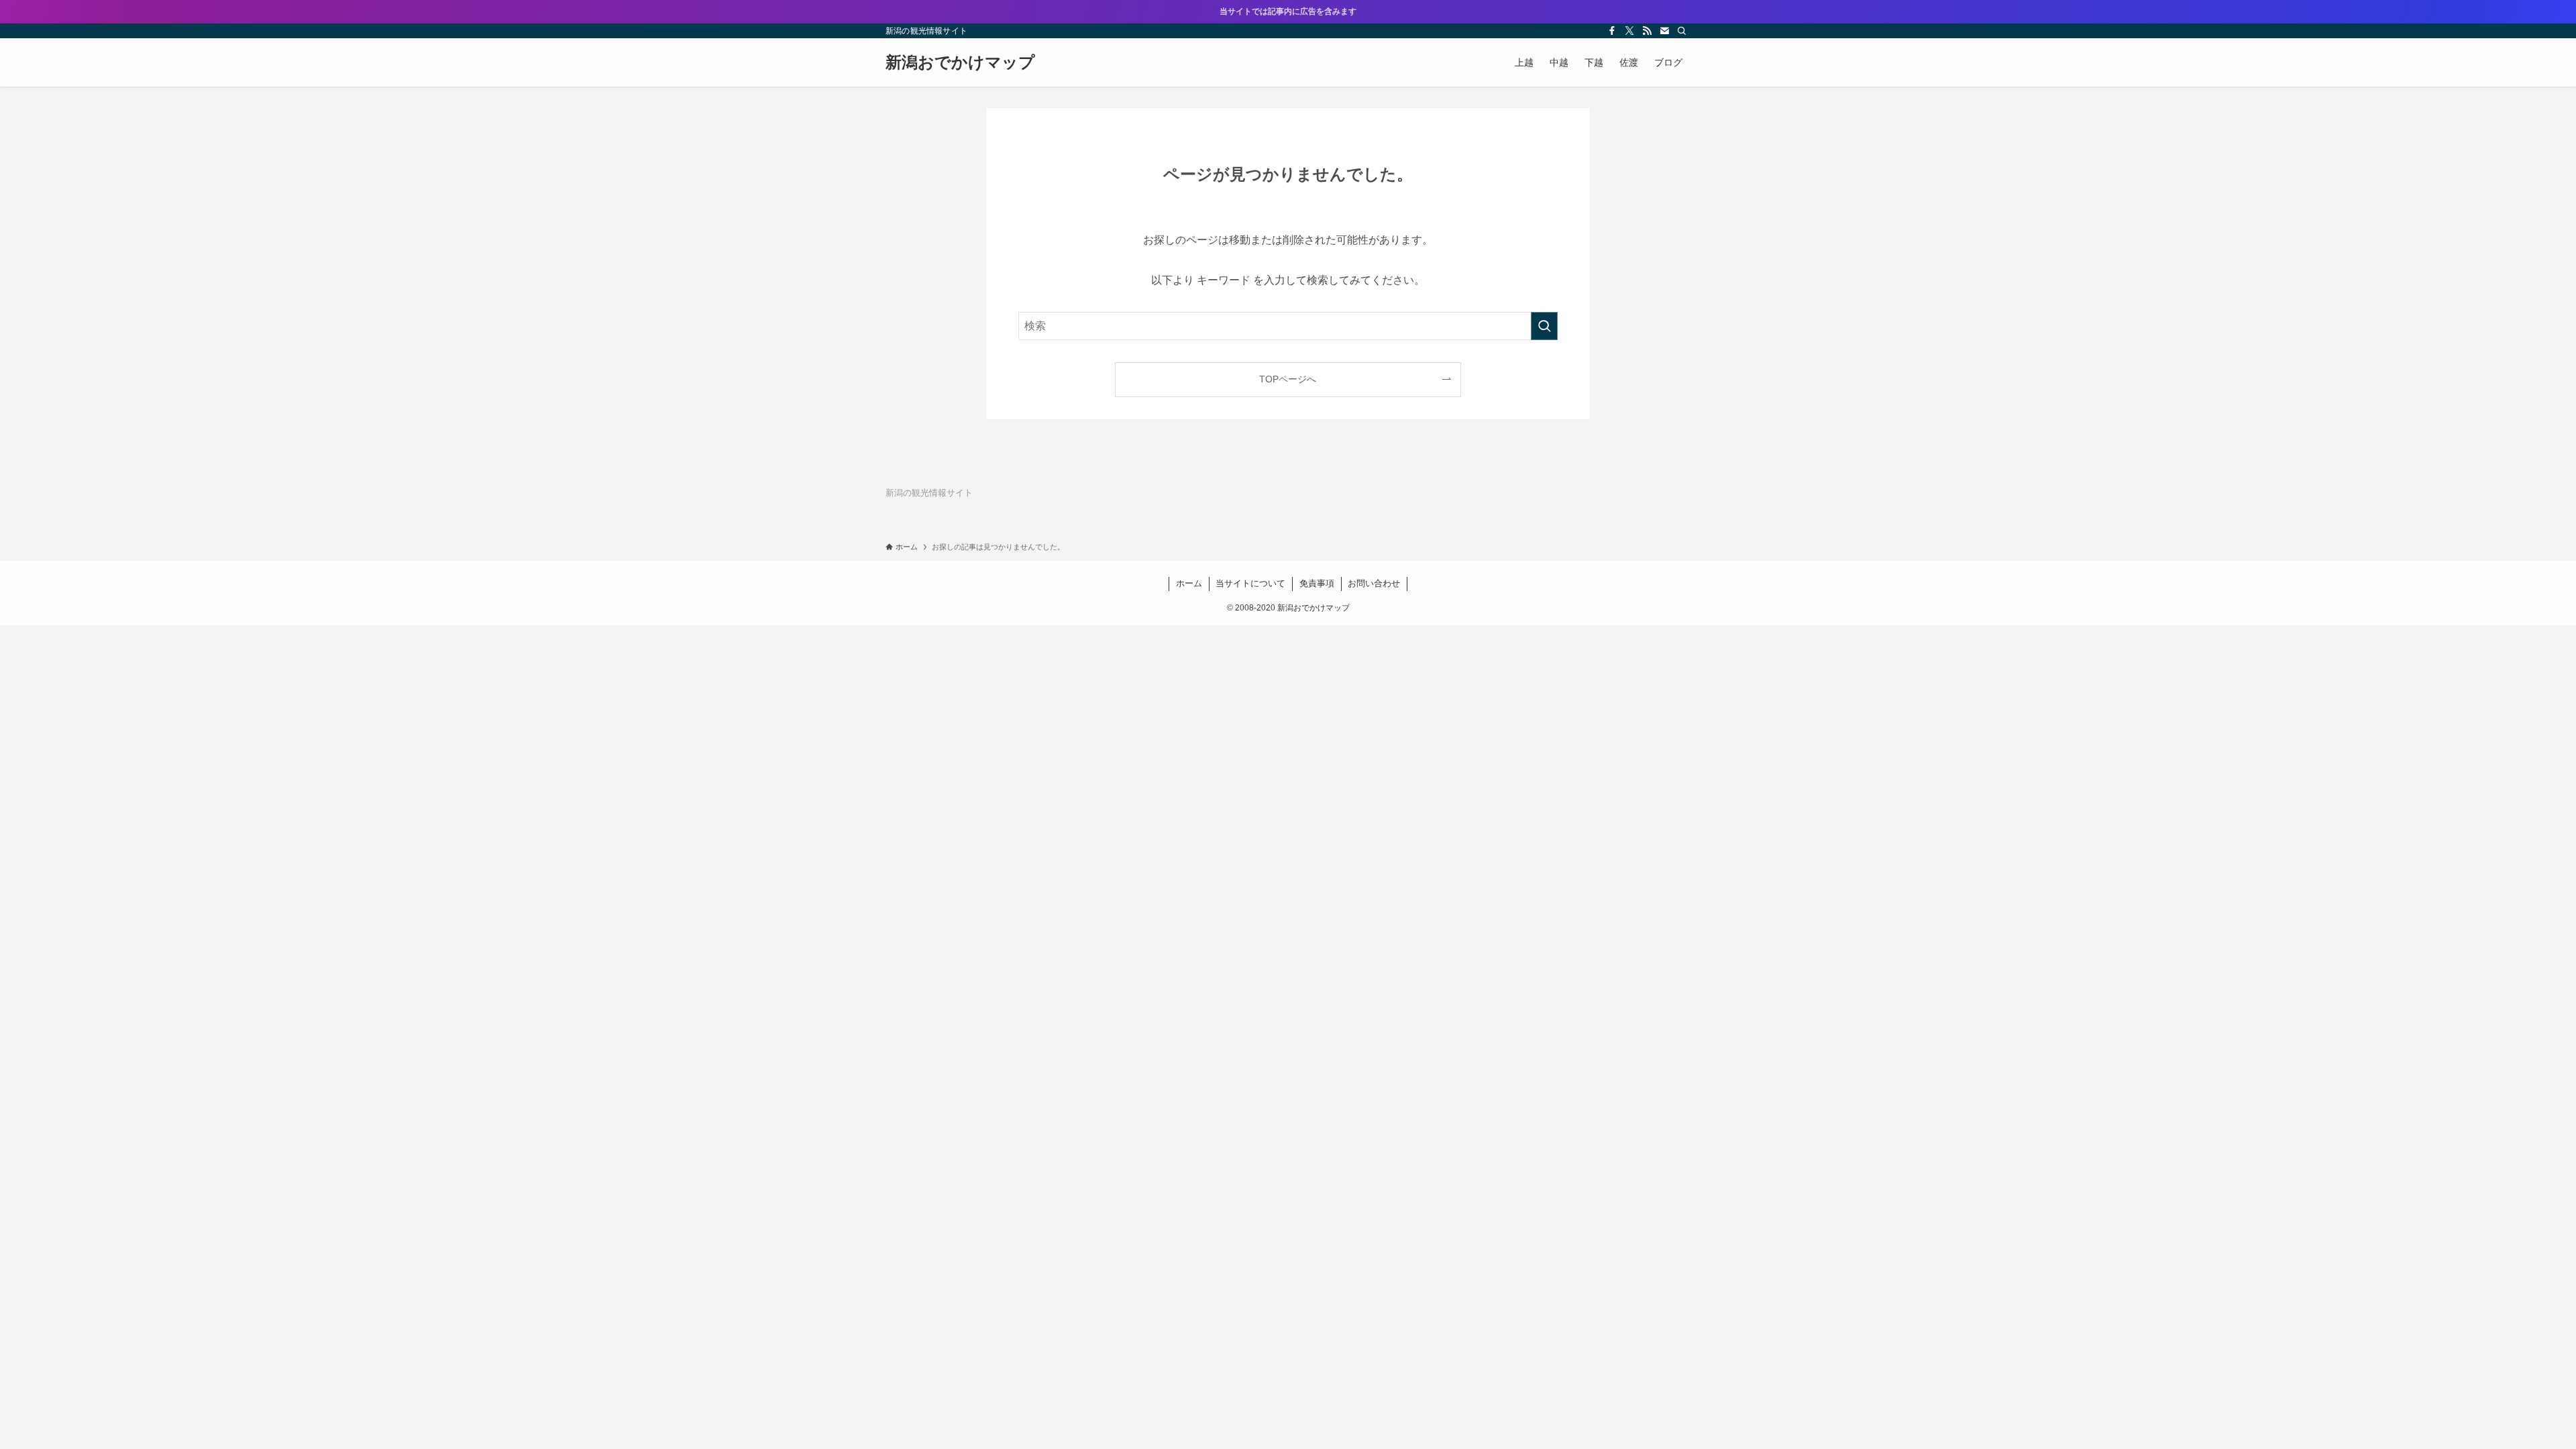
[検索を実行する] (1544, 326)
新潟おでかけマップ (960, 62)
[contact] (1664, 31)
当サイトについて (1250, 583)
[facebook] (1612, 31)
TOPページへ (1288, 379)
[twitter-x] (1629, 31)
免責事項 (1317, 583)
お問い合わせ (1374, 583)
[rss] (1647, 31)
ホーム (1189, 583)
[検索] (1682, 31)
